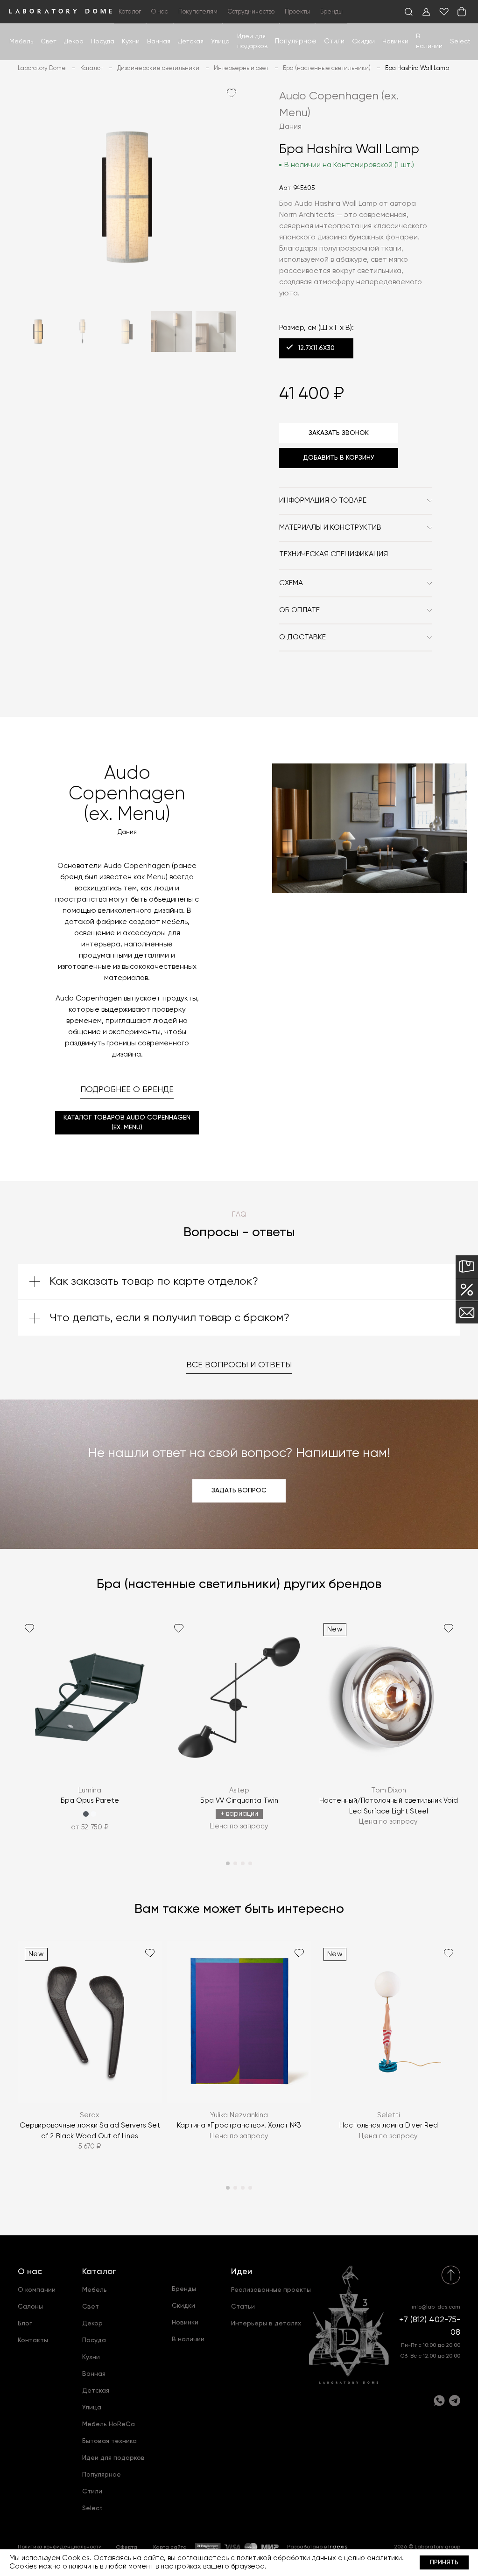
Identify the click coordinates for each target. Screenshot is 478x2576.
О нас (30, 2272)
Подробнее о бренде (127, 1090)
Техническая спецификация (334, 554)
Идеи (242, 2272)
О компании (37, 2290)
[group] (90, 1730)
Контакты (33, 2340)
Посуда (103, 42)
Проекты (297, 12)
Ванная (159, 42)
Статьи (243, 2307)
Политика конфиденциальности (60, 2547)
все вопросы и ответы (239, 1365)
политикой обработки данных (286, 2558)
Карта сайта (170, 2548)
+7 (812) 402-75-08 (430, 2326)
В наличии (188, 2339)
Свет (49, 42)
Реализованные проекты (271, 2290)
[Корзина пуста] (462, 12)
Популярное (102, 2475)
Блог (25, 2324)
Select (460, 42)
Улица (220, 42)
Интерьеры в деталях (266, 2324)
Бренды (331, 12)
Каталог (99, 2272)
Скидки (363, 42)
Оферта (127, 2548)
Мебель (21, 42)
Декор (74, 42)
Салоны (30, 2307)
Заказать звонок (339, 433)
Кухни (131, 42)
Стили (92, 2492)
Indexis (338, 2547)
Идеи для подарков (113, 2458)
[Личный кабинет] (426, 12)
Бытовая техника (109, 2441)
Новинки (395, 42)
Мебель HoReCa (109, 2424)
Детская (191, 42)
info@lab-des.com (436, 2307)
